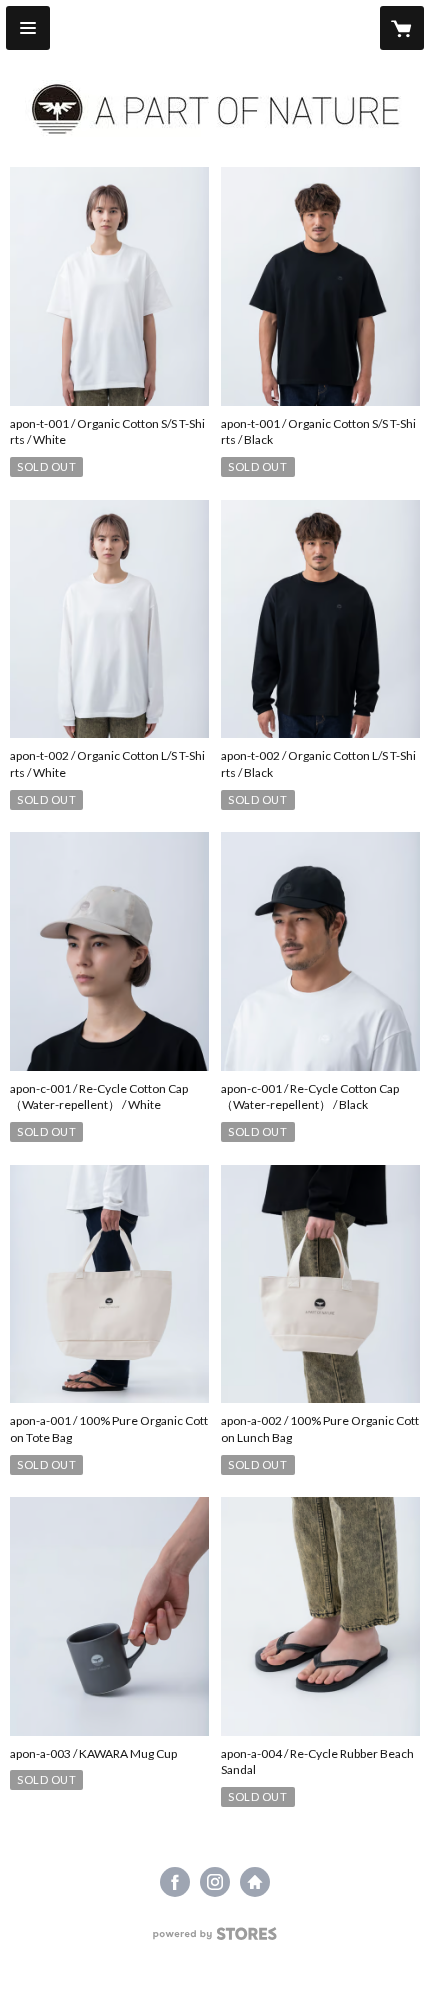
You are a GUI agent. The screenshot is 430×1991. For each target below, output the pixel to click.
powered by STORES (215, 1939)
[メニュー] (28, 28)
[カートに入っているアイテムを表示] (402, 28)
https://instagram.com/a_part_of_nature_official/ (215, 1882)
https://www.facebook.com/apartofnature (175, 1882)
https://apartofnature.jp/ (255, 1882)
